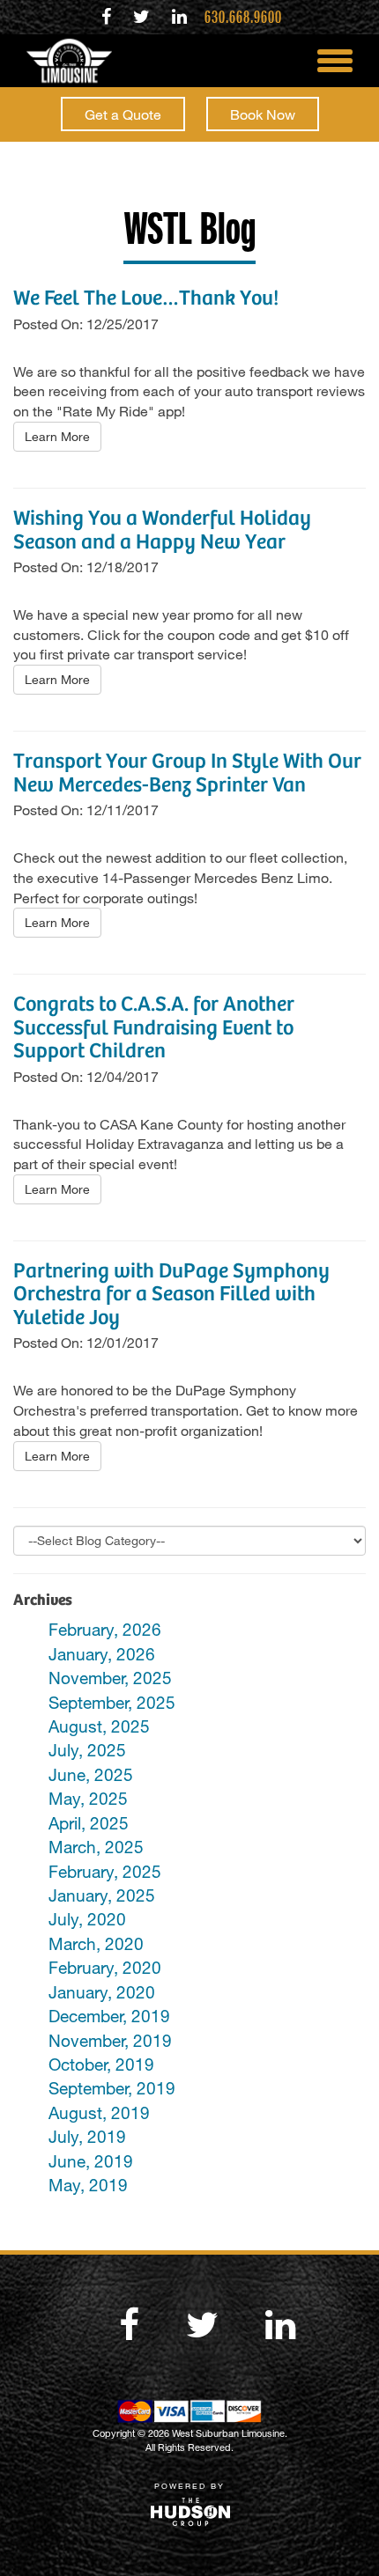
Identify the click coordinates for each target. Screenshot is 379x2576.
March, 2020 (96, 1943)
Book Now (263, 114)
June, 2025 (91, 1774)
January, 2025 (102, 1895)
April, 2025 (89, 1823)
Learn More (57, 436)
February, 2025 (105, 1871)
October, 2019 (101, 2064)
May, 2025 (88, 1798)
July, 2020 (87, 1919)
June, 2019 (91, 2161)
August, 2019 (99, 2112)
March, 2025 (96, 1847)
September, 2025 (112, 1702)
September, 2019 (112, 2088)
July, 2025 (87, 1750)
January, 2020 (102, 1992)
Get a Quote (123, 114)
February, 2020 (105, 1967)
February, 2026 (105, 1629)
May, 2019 (88, 2185)
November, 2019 (110, 2040)
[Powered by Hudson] (190, 2510)
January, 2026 (102, 1654)
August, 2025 (99, 1726)
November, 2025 (110, 1678)
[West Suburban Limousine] (63, 61)
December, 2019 (109, 2016)
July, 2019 (87, 2136)
